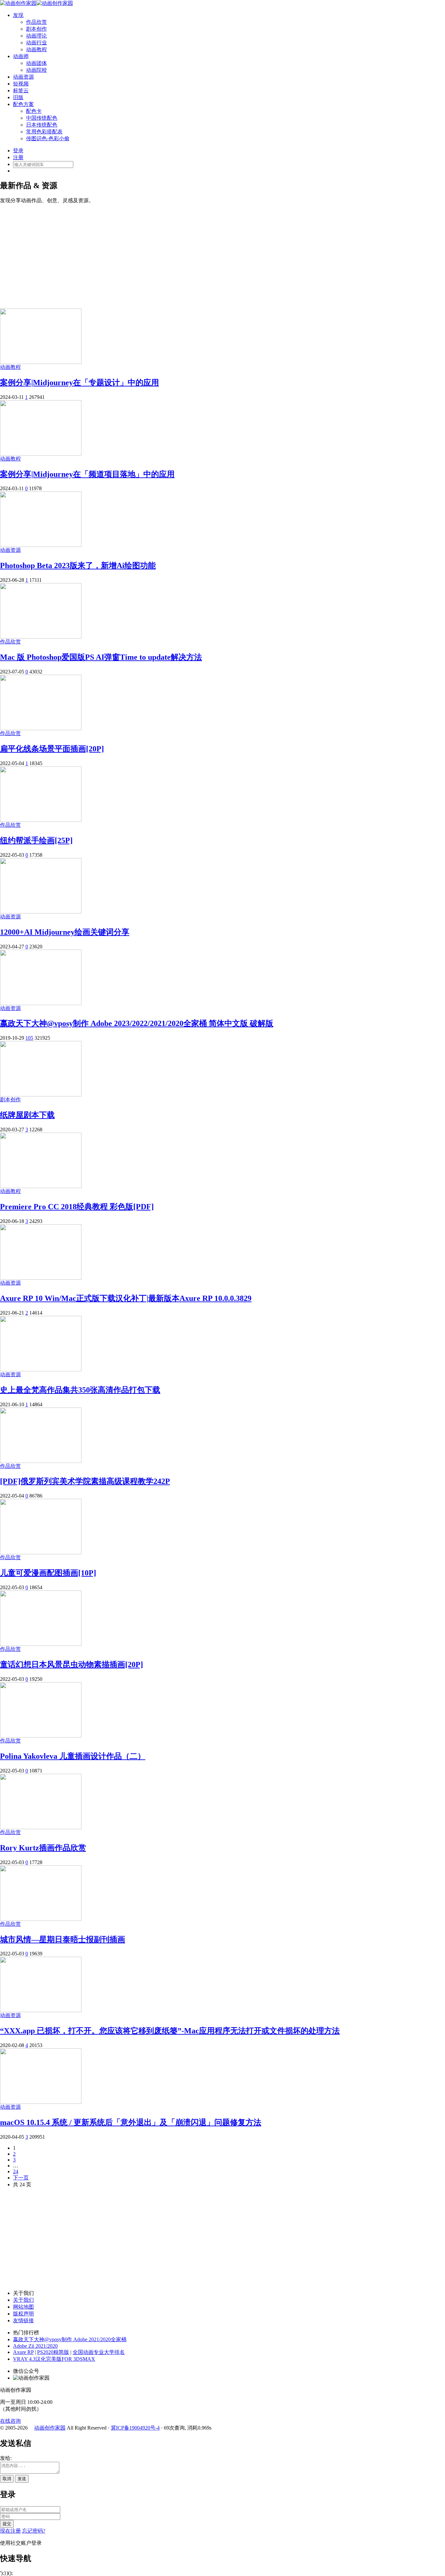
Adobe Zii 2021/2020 (35, 2346)
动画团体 (36, 63)
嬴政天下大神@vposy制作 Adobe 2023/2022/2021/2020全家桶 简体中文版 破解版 (137, 1023)
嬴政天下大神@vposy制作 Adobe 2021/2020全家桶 (70, 2339)
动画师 (21, 56)
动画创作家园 (50, 2428)
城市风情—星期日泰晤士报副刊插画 (63, 1939)
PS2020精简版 (53, 2352)
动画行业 (36, 43)
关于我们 (23, 2300)
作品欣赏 (36, 22)
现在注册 (10, 2531)
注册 (18, 157)
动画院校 (36, 70)
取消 (7, 2479)
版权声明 (23, 2314)
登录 (18, 151)
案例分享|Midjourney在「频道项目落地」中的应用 (87, 474)
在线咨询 (10, 2421)
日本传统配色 (42, 125)
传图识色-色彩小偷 (48, 138)
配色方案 (23, 104)
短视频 (21, 84)
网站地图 (23, 2307)
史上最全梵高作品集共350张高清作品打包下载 (80, 1390)
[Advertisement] (223, 253)
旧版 (18, 97)
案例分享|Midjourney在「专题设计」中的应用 (79, 383)
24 (16, 2171)
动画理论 (36, 36)
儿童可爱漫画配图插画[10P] (48, 1573)
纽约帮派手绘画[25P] (36, 840)
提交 (7, 2524)
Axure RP (23, 2352)
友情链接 (23, 2320)
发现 (18, 15)
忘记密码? (34, 2531)
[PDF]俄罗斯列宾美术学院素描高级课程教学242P (85, 1481)
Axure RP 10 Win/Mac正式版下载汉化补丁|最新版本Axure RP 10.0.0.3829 (126, 1298)
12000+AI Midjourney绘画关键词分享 (65, 932)
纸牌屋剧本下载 (27, 1115)
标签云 (21, 90)
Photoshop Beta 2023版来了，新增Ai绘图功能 (78, 565)
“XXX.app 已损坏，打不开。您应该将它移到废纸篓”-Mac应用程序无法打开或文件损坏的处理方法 (170, 2031)
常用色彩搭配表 (44, 132)
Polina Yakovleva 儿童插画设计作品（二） (73, 1756)
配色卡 (34, 111)
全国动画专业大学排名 (99, 2352)
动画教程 (36, 49)
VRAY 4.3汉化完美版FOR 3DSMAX (54, 2359)
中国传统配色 (42, 118)
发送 (22, 2479)
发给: (6, 2458)
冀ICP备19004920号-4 (135, 2428)
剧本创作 (36, 29)
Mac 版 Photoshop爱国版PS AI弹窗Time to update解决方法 (101, 657)
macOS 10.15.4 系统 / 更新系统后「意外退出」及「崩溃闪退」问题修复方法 (131, 2122)
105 (29, 1038)
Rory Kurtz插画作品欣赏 (43, 1848)
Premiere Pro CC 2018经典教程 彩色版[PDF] (77, 1207)
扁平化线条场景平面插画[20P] (52, 749)
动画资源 (23, 77)
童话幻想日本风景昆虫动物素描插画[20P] (72, 1665)
